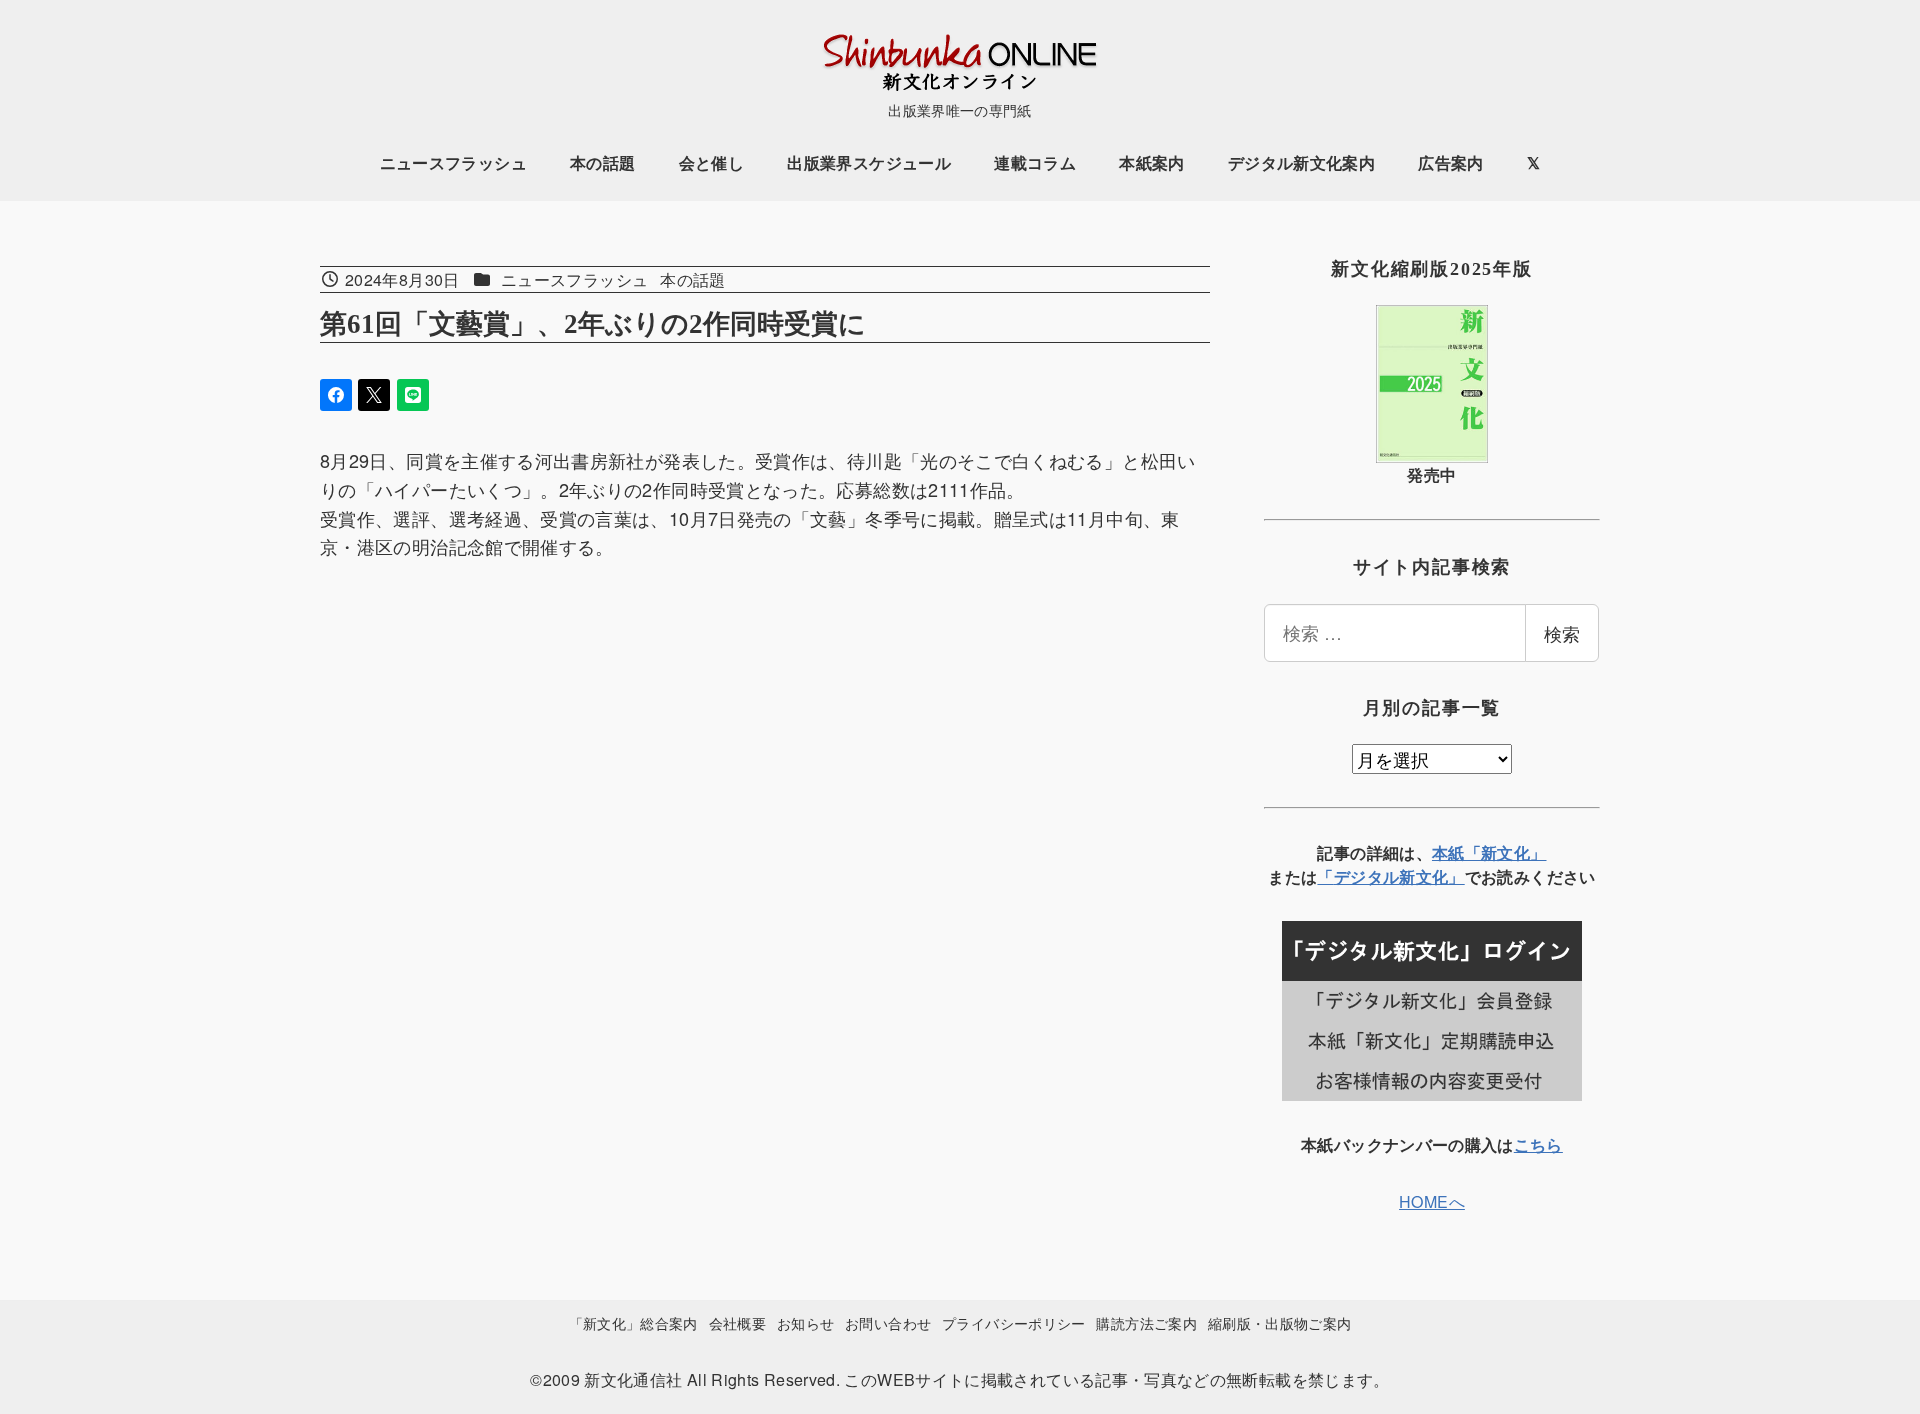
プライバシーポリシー (1014, 1322)
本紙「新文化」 (1489, 852)
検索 (1562, 633)
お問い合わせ (888, 1322)
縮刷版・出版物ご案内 (1280, 1322)
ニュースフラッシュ (574, 279)
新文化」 (1431, 876)
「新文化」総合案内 (633, 1322)
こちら (1538, 1144)
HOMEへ (1432, 1201)
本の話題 (692, 279)
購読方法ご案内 (1146, 1322)
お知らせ (805, 1322)
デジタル (1366, 876)
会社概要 (737, 1322)
